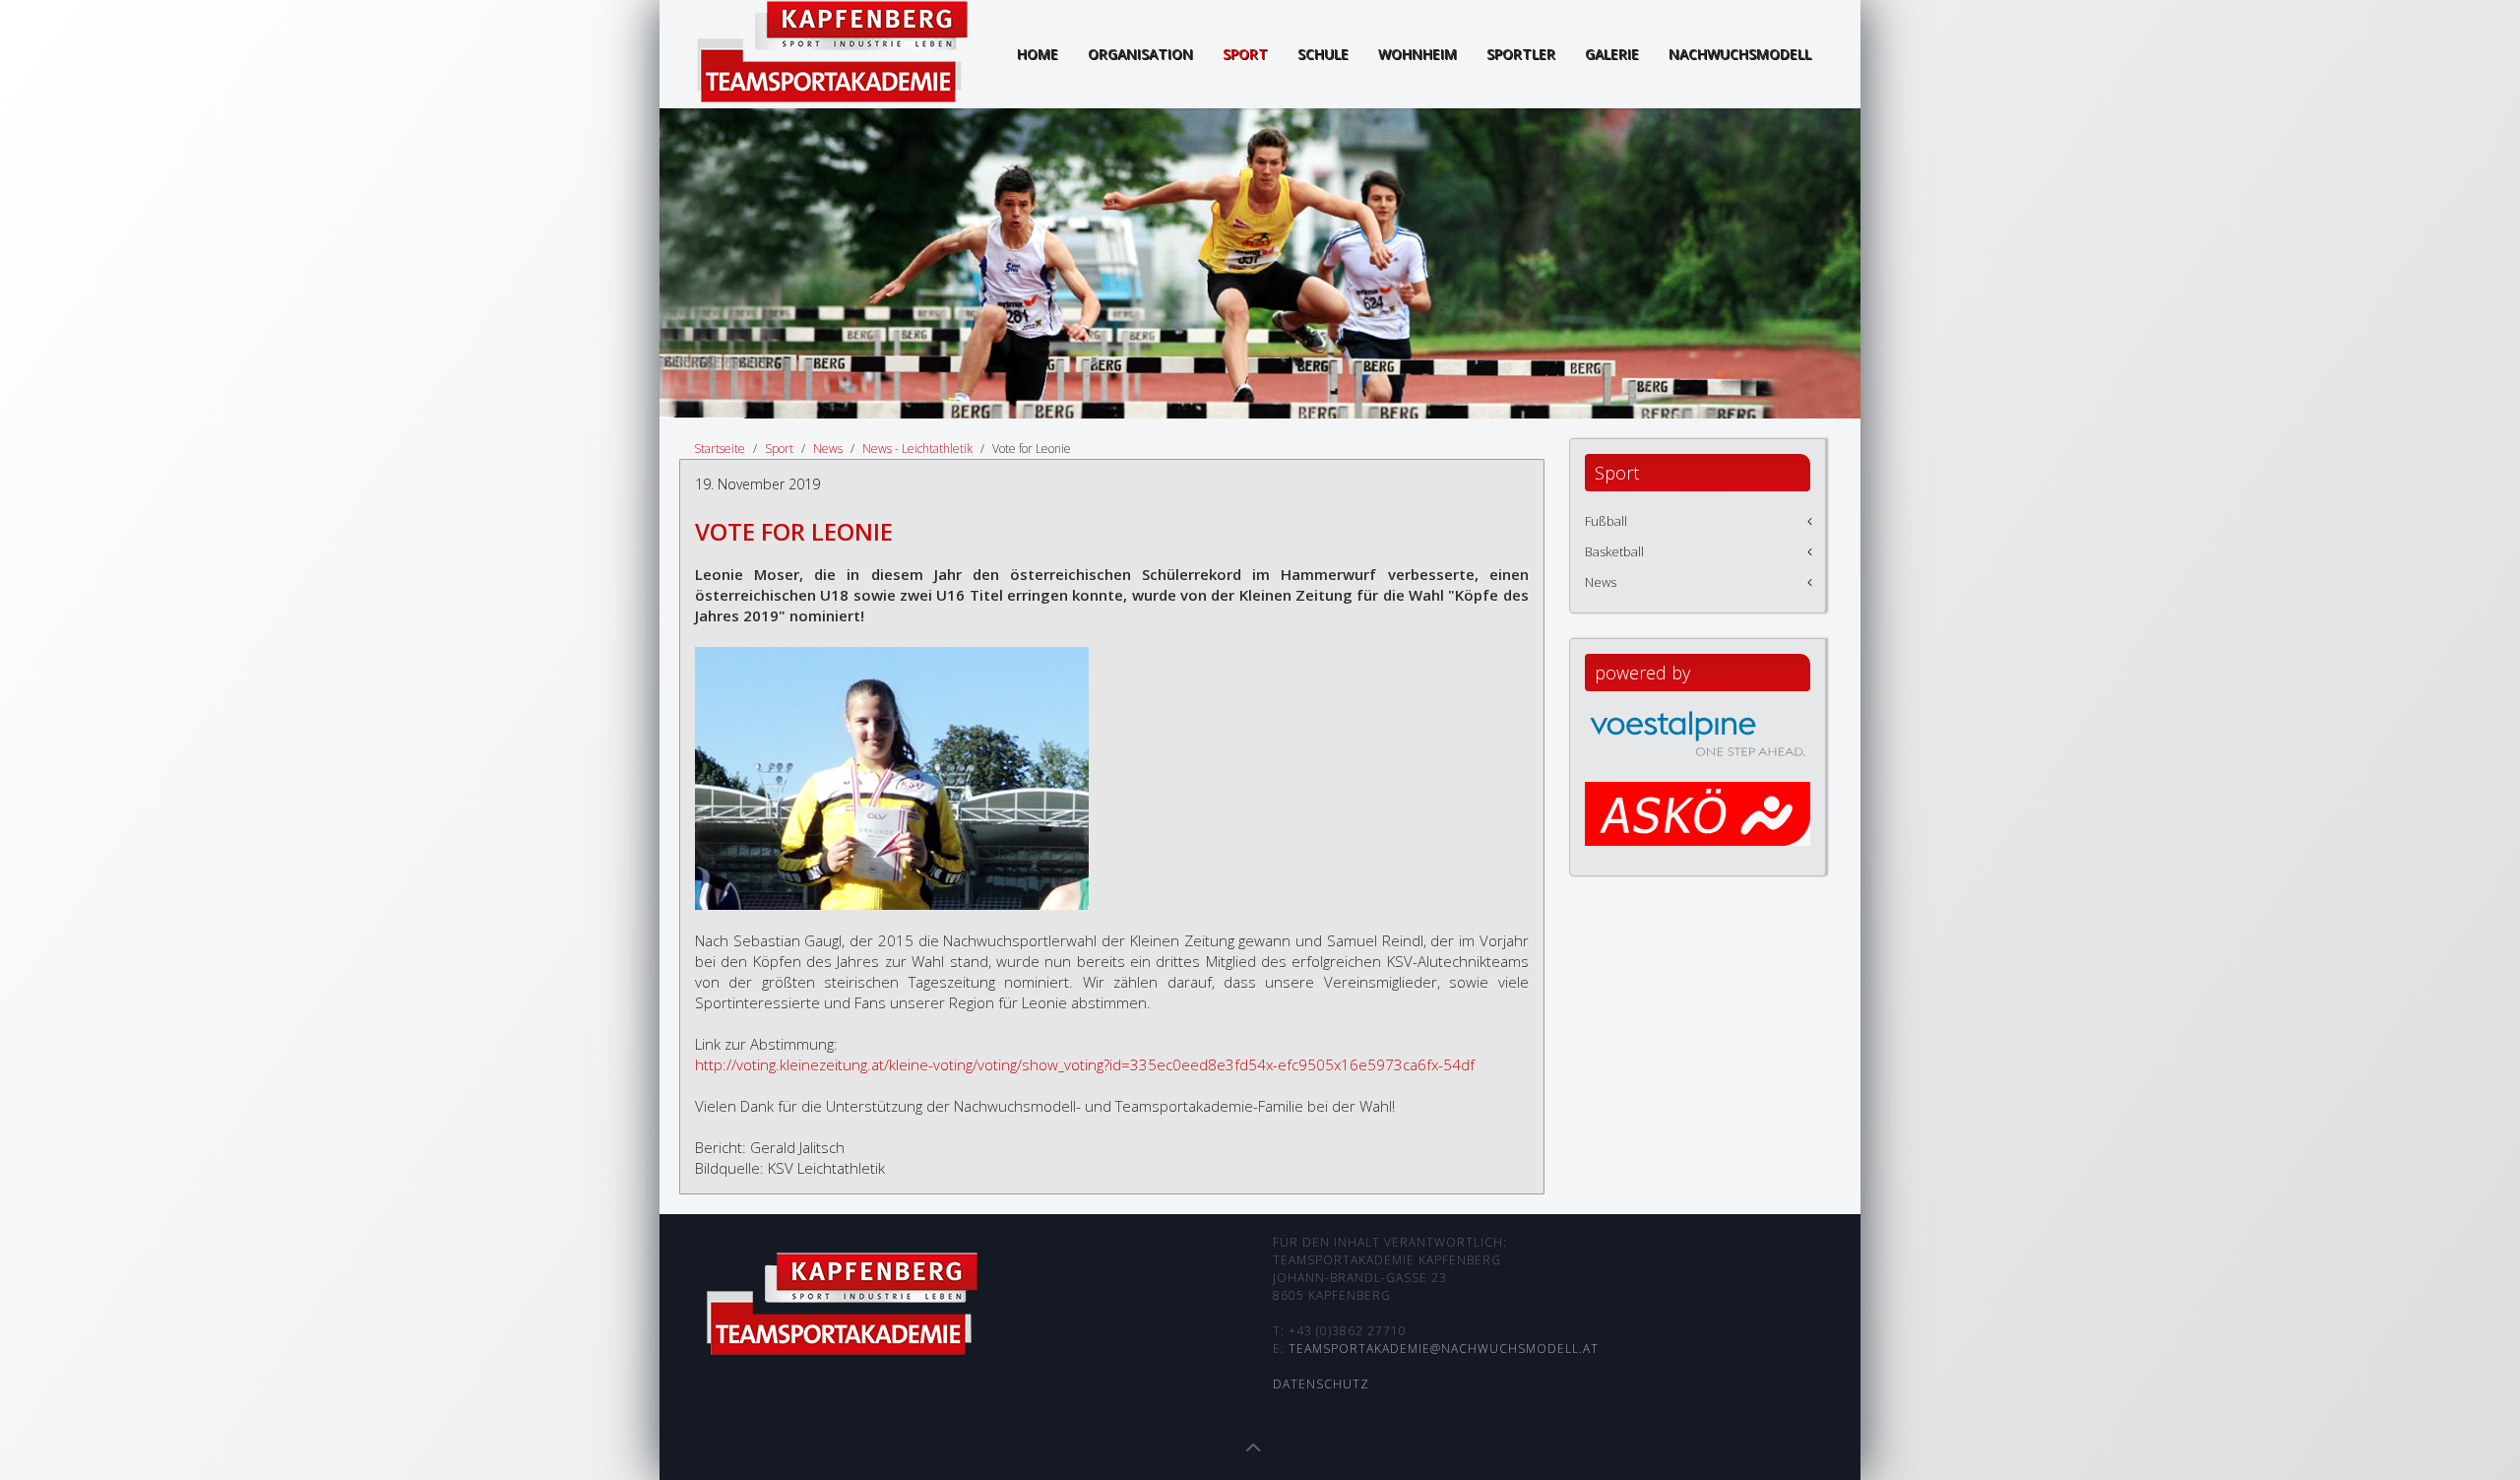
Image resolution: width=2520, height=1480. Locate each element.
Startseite (720, 449)
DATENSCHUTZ (1321, 1384)
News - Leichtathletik (917, 449)
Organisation (1140, 54)
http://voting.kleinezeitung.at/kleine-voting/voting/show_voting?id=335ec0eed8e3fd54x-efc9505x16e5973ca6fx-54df (1085, 1064)
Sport (1245, 54)
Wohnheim (1417, 54)
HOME (1038, 54)
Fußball (1606, 521)
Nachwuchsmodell (1740, 54)
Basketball (1614, 551)
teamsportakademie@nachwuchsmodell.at (1444, 1349)
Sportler (1521, 54)
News (828, 449)
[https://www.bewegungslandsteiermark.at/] (1698, 832)
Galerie (1612, 54)
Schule (1323, 54)
